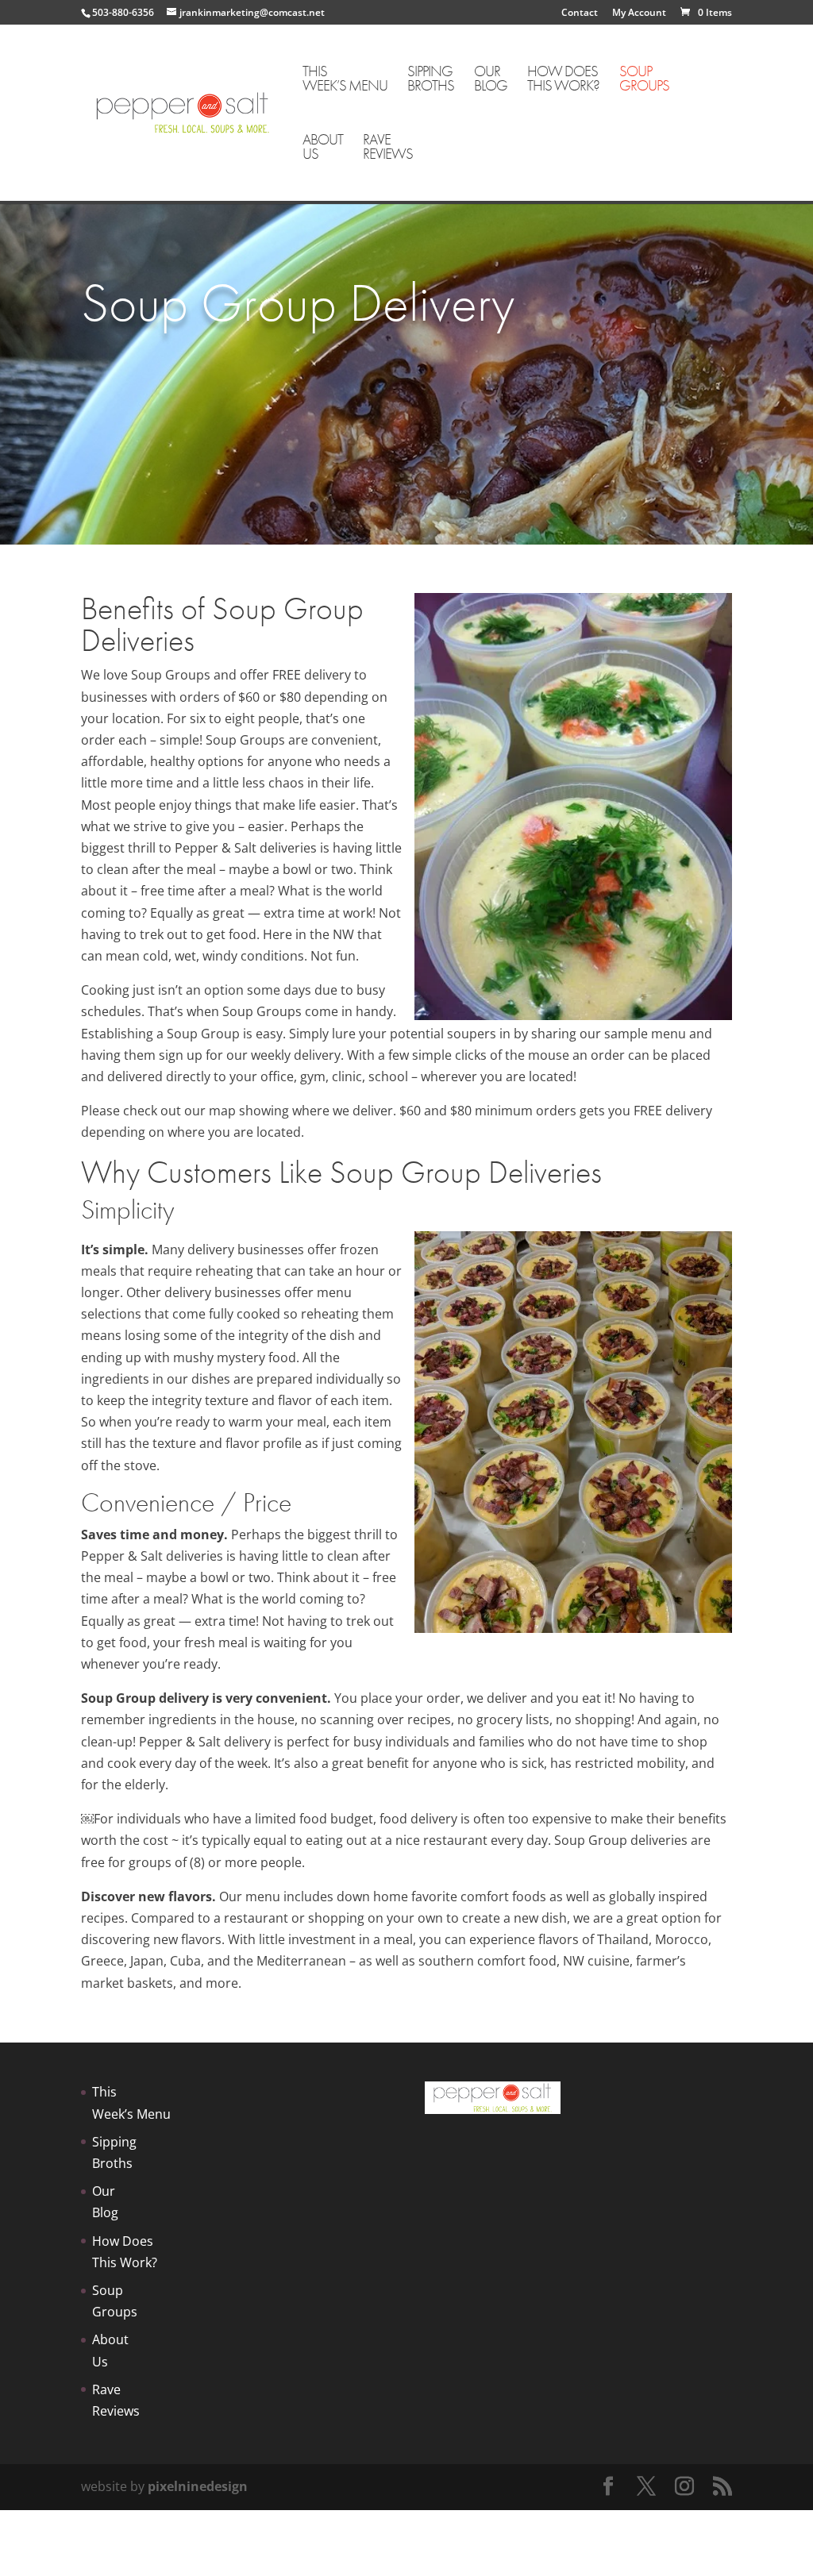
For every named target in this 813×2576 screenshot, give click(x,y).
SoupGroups (644, 80)
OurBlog (491, 80)
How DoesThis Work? (563, 80)
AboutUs (323, 148)
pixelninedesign (198, 2486)
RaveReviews (388, 148)
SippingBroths (431, 80)
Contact (580, 13)
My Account (639, 13)
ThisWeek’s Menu (345, 80)
